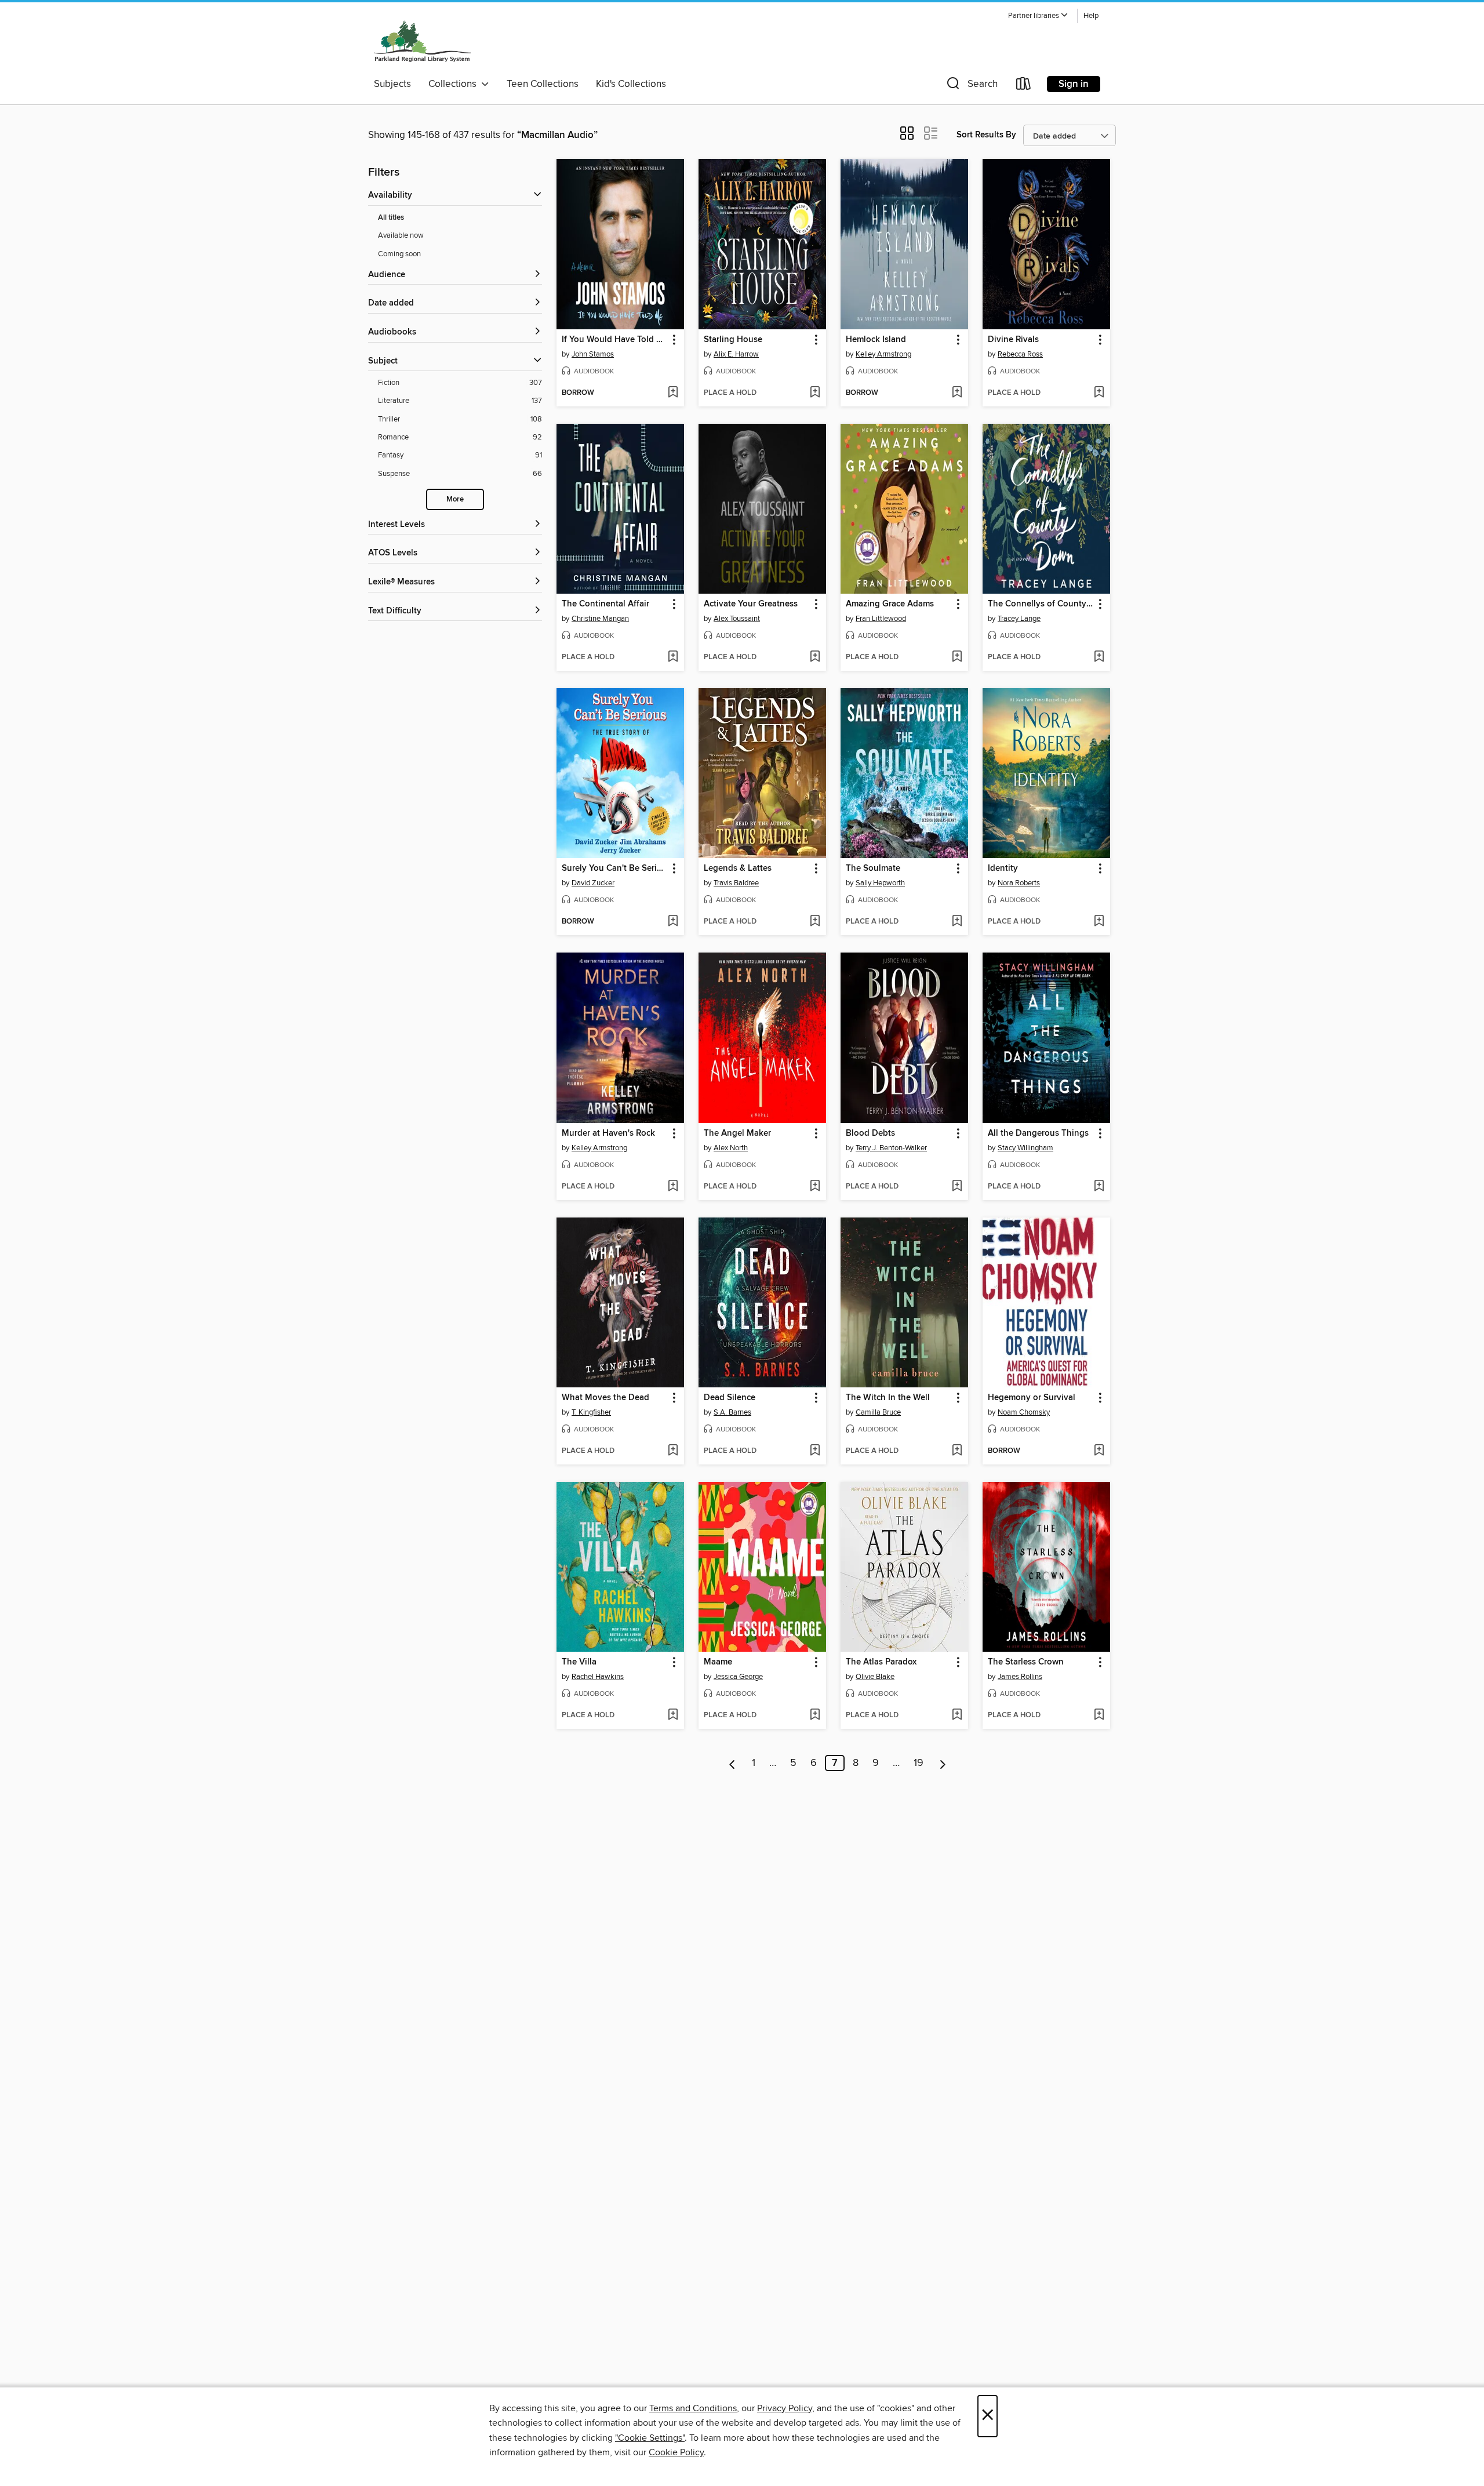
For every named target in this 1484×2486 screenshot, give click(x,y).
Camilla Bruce (878, 1412)
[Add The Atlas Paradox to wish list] (957, 1716)
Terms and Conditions (693, 2408)
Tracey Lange (1019, 619)
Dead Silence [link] (730, 1398)
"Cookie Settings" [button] (650, 2438)
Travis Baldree (736, 883)
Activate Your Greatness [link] (751, 604)
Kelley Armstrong (883, 354)
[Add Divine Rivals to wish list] (1099, 393)
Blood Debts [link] (870, 1133)
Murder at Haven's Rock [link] (608, 1133)
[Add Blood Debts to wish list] (957, 1187)
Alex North (731, 1148)
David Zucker (593, 883)
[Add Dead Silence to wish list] (815, 1451)
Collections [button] (455, 84)
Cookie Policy (676, 2452)
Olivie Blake (875, 1677)
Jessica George (738, 1677)
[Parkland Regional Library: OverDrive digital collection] (423, 40)
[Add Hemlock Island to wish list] (957, 393)
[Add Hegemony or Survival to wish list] (1099, 1451)
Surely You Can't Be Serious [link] (615, 868)
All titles (391, 218)
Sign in (1074, 84)
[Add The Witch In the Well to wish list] (957, 1451)
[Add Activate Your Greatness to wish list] (815, 657)
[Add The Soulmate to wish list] (957, 922)
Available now (401, 235)
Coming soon (399, 254)
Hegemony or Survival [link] (1032, 1398)
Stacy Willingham (1025, 1148)
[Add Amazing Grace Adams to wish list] (957, 657)
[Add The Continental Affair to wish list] (673, 657)
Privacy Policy (785, 2408)
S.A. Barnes (732, 1412)
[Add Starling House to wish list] (815, 393)
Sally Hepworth (880, 883)
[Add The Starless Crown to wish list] (1099, 1716)
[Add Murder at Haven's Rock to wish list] (673, 1187)
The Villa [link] (579, 1662)
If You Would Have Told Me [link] (615, 340)
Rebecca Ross (1020, 354)
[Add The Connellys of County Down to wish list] (1099, 657)
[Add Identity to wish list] (1099, 922)
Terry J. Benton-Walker (891, 1148)
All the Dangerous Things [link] (1038, 1133)
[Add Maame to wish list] (815, 1716)
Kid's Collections (631, 84)
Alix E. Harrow (736, 354)
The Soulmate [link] (873, 868)
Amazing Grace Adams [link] (890, 604)
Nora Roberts (1019, 883)
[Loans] (1024, 86)
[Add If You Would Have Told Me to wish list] (673, 393)
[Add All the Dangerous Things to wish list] (1099, 1187)
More (455, 499)
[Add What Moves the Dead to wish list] (673, 1451)
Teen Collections (543, 84)
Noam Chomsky (1024, 1412)
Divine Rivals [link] (1013, 340)
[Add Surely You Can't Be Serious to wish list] (673, 922)
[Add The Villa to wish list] (673, 1716)
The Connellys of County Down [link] (1041, 604)
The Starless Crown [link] (1026, 1662)
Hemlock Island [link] (876, 340)
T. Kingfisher (591, 1412)
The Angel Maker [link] (737, 1133)
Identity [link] (1003, 868)
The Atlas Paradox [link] (881, 1662)
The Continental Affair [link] (605, 604)
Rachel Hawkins (598, 1677)
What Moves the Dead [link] (605, 1398)
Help (1091, 16)
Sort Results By (986, 135)
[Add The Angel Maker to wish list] (815, 1187)
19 (919, 1763)
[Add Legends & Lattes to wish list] (815, 922)
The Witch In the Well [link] (888, 1398)
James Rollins (1020, 1677)
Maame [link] (718, 1662)
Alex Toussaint (737, 619)
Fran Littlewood (881, 619)
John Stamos (593, 354)
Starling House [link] (733, 340)
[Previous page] (732, 1763)
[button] (1038, 16)
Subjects (392, 84)
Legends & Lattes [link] (738, 868)
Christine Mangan (600, 619)
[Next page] (943, 1763)
